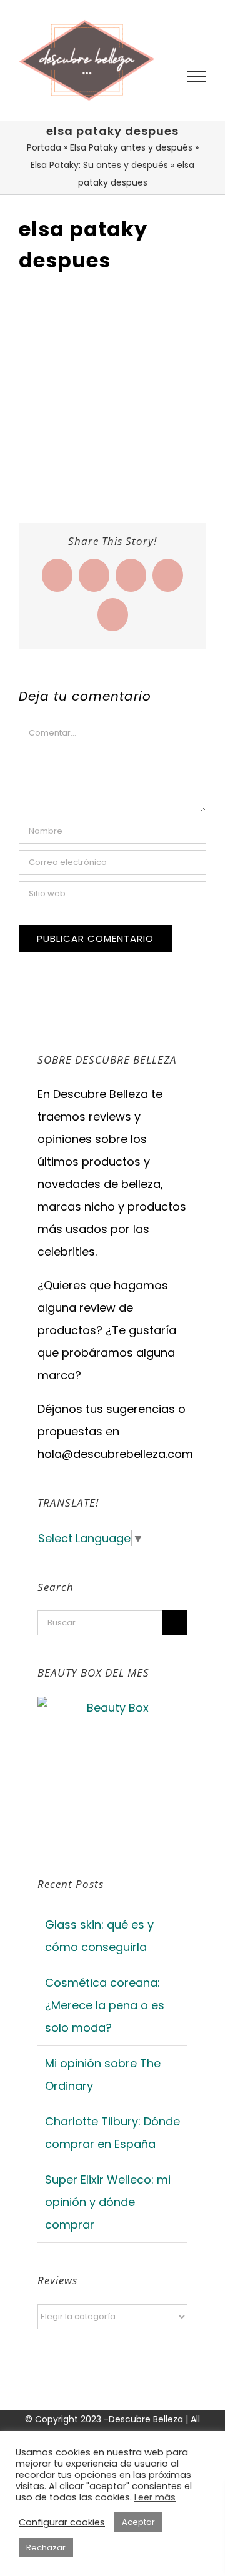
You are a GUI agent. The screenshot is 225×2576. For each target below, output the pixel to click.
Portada (44, 147)
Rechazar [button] (46, 2548)
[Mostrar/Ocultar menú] (197, 76)
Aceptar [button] (138, 2522)
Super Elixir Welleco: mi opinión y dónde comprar (108, 2202)
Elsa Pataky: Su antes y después (99, 165)
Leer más (155, 2497)
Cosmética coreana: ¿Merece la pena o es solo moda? (105, 2005)
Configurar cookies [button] (62, 2522)
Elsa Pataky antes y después (131, 147)
